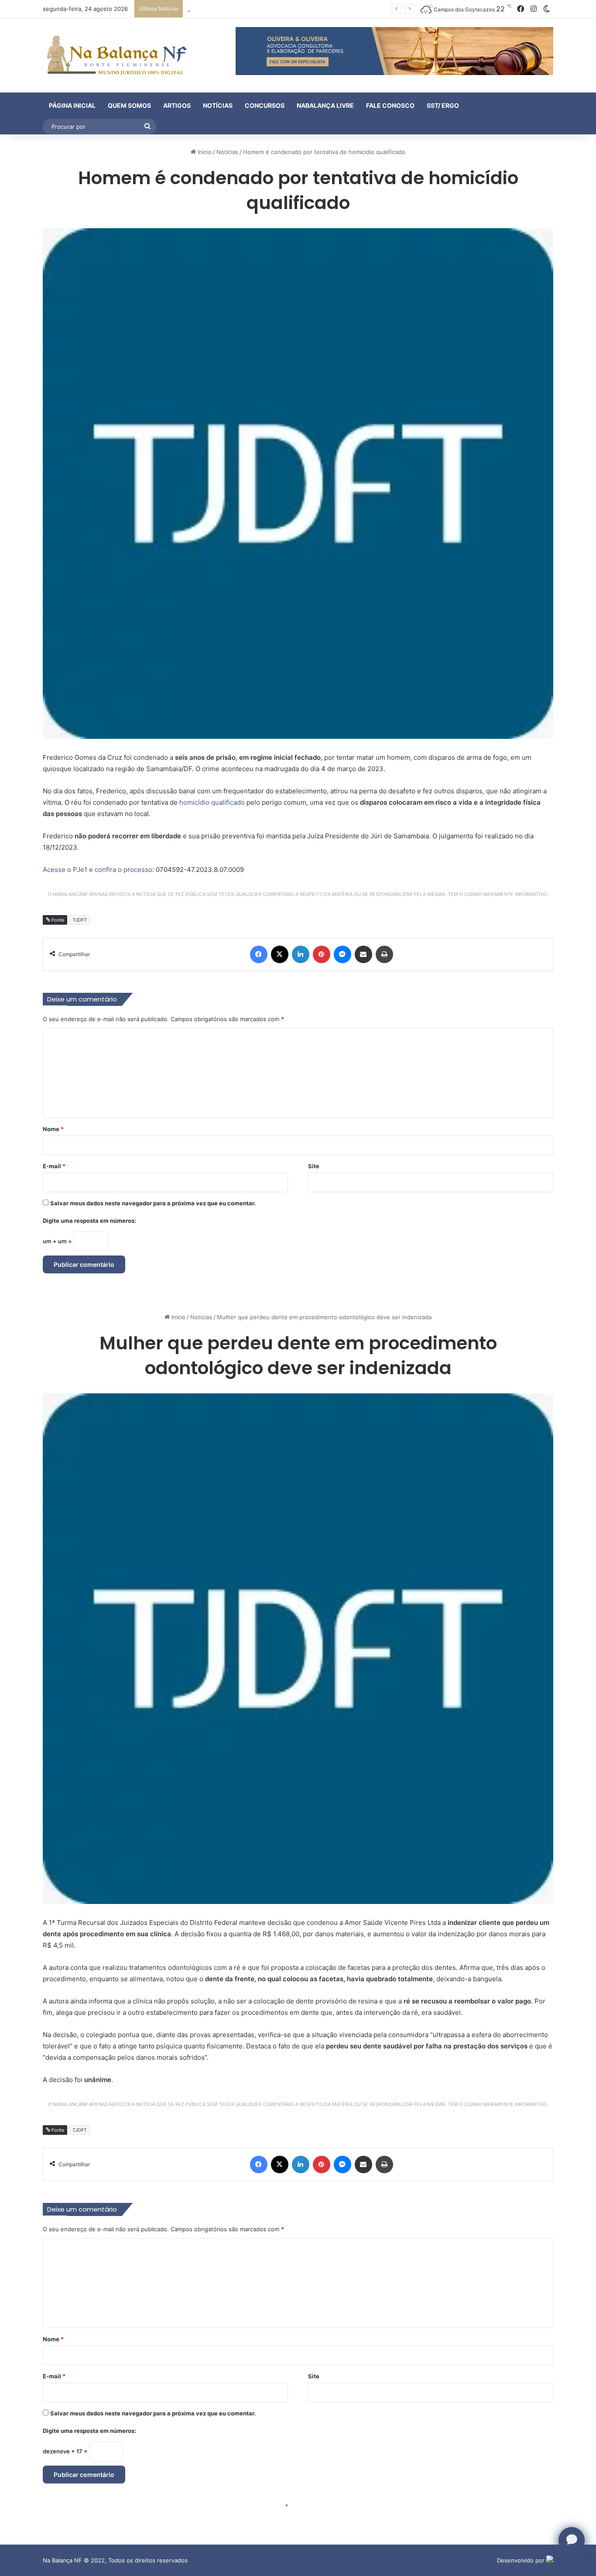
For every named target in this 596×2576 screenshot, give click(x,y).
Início (204, 152)
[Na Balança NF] (115, 55)
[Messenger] (343, 954)
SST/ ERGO (443, 105)
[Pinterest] (322, 954)
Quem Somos (129, 105)
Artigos (177, 105)
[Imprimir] (384, 954)
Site (314, 1166)
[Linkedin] (301, 954)
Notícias (218, 105)
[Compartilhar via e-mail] (363, 954)
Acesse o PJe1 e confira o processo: (99, 870)
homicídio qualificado (212, 802)
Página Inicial (72, 105)
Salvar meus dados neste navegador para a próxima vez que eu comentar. (153, 1203)
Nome (53, 1129)
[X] (280, 954)
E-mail (54, 1166)
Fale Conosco (390, 105)
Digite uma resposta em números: (89, 1221)
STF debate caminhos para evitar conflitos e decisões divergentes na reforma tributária (306, 9)
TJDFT (80, 920)
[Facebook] (259, 954)
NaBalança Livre (325, 105)
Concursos (265, 105)
